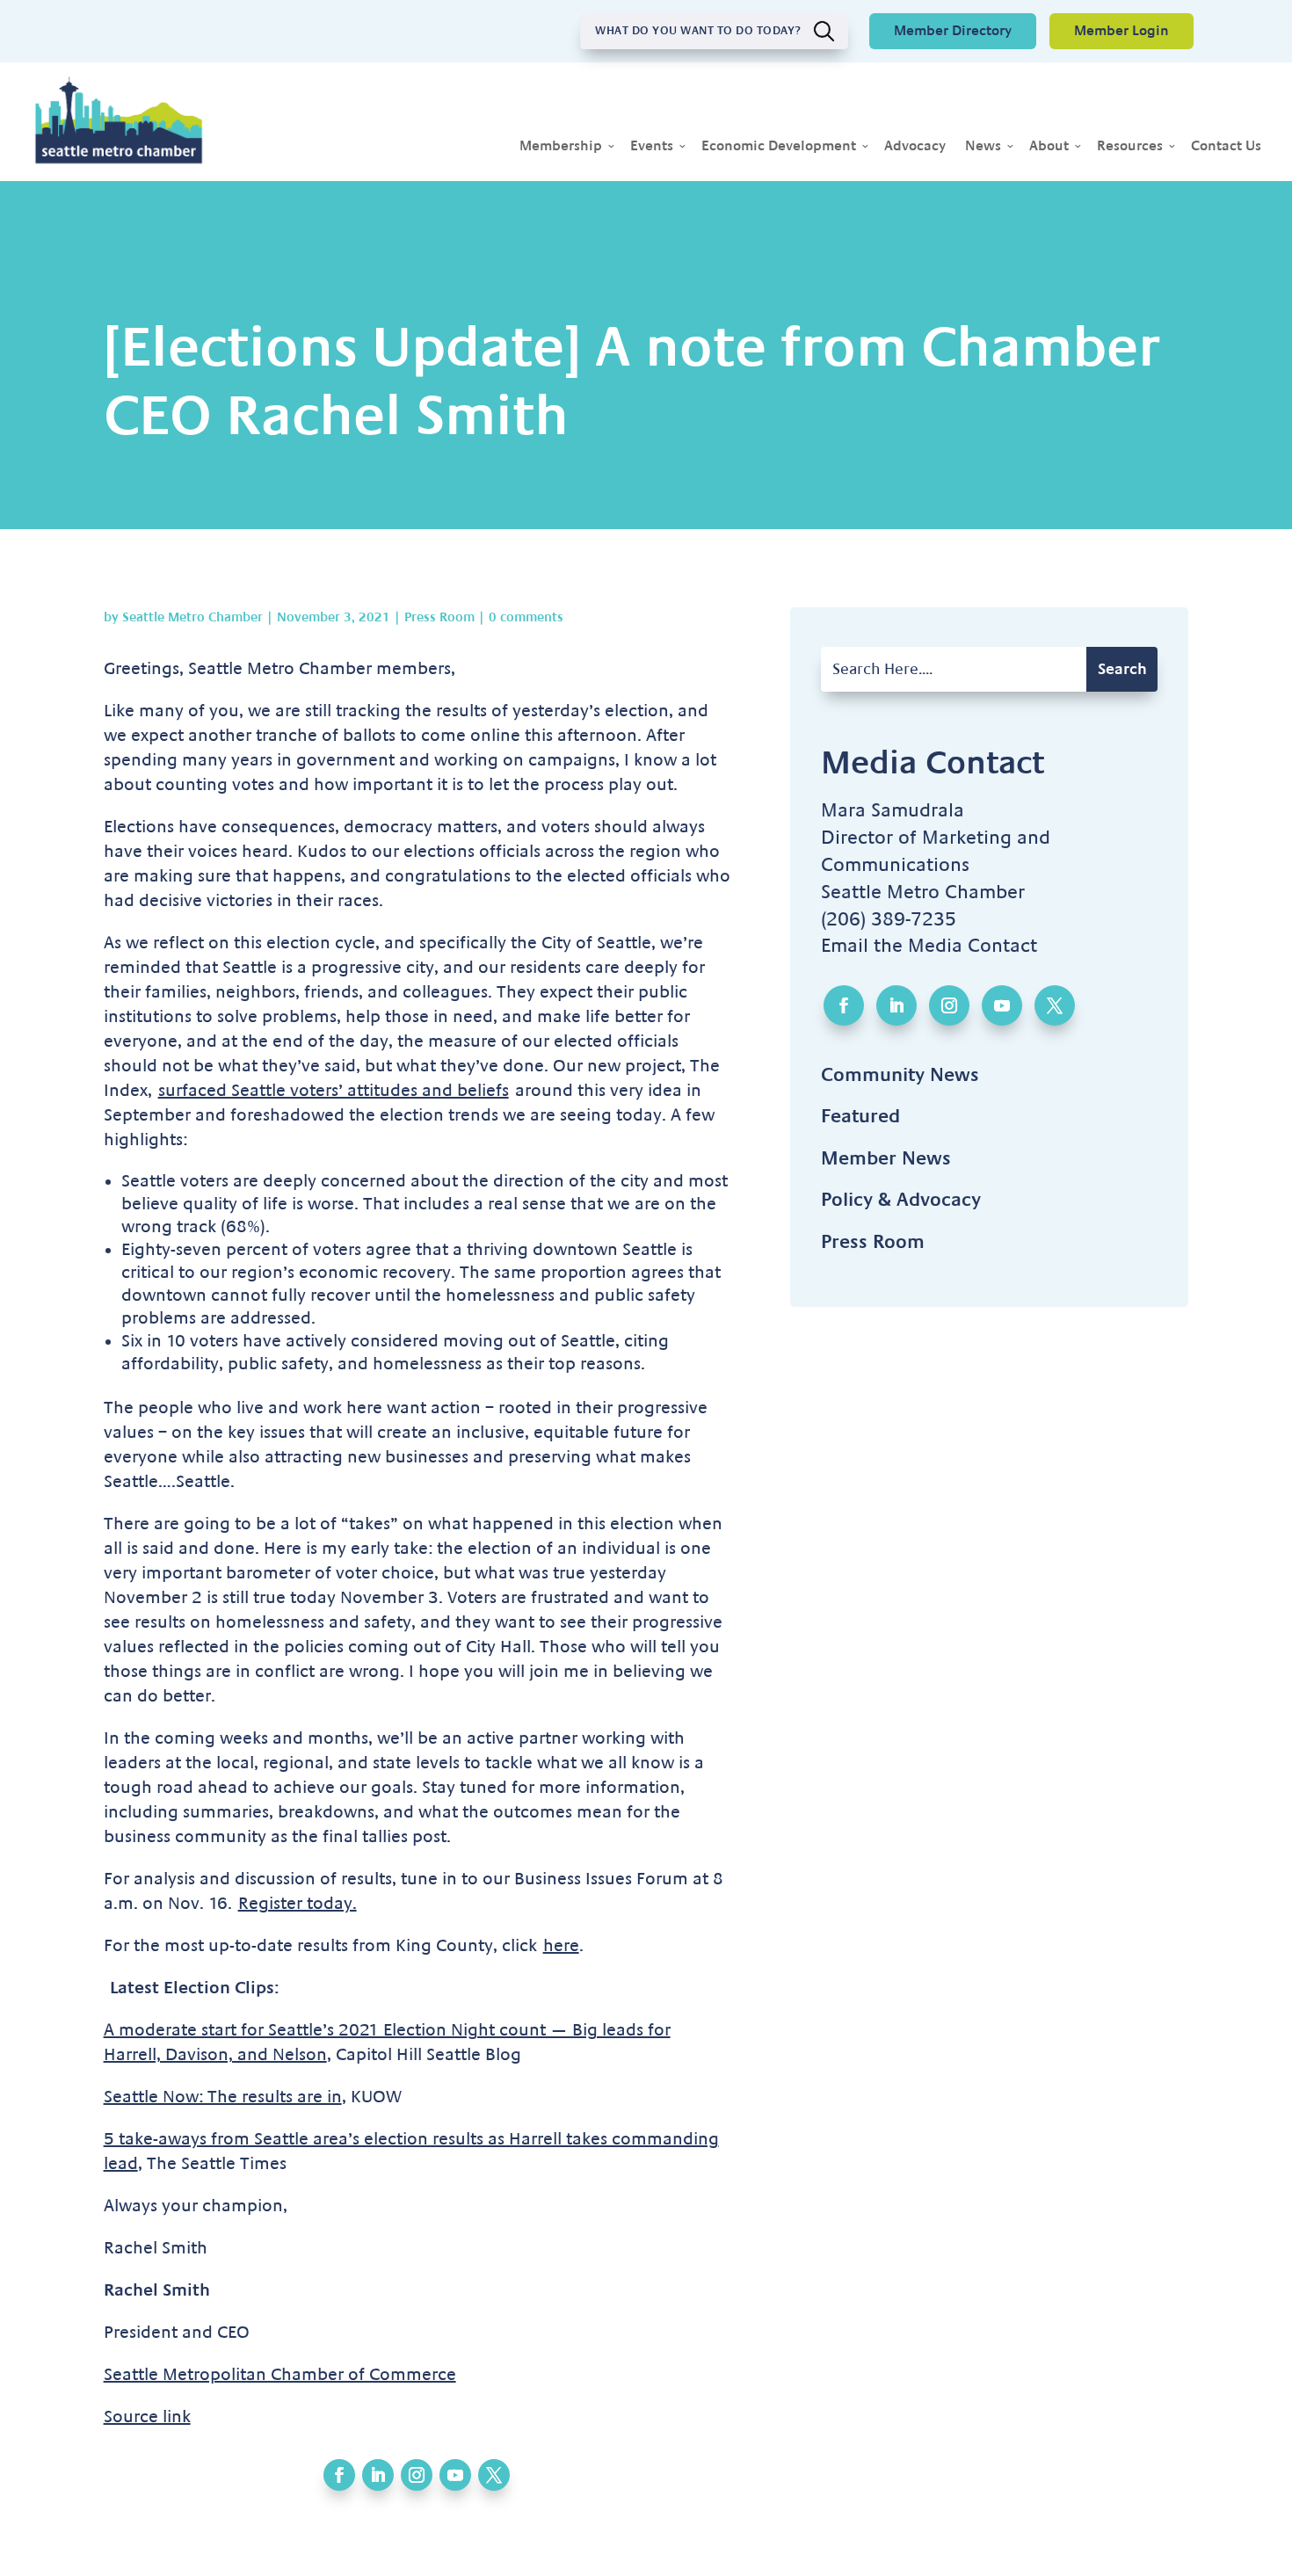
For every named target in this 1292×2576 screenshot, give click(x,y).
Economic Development (779, 147)
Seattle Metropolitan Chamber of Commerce (280, 2375)
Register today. (298, 1904)
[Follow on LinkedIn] (378, 2475)
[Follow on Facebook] (339, 2475)
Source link (147, 2417)
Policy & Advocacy (901, 1200)
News (983, 147)
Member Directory (953, 31)
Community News (900, 1075)
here (561, 1946)
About (1049, 147)
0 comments (526, 617)
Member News (886, 1158)
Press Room (439, 617)
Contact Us (1226, 147)
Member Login (1121, 31)
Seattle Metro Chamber (192, 617)
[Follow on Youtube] (455, 2475)
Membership (561, 147)
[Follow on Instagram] (417, 2475)
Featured (860, 1116)
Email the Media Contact (929, 946)
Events (652, 147)
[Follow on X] (494, 2475)
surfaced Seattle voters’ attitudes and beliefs (334, 1091)
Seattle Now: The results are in (223, 2097)
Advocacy (915, 147)
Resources (1130, 147)
